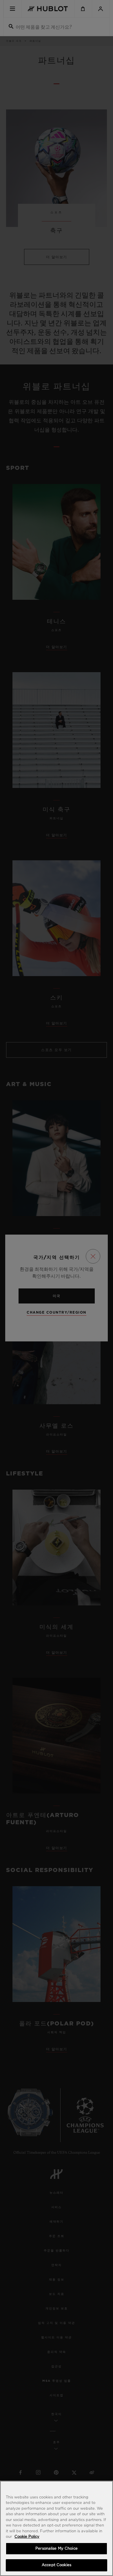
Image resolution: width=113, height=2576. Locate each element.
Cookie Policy (27, 2537)
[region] (57, 2528)
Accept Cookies (57, 2565)
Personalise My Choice (57, 2549)
